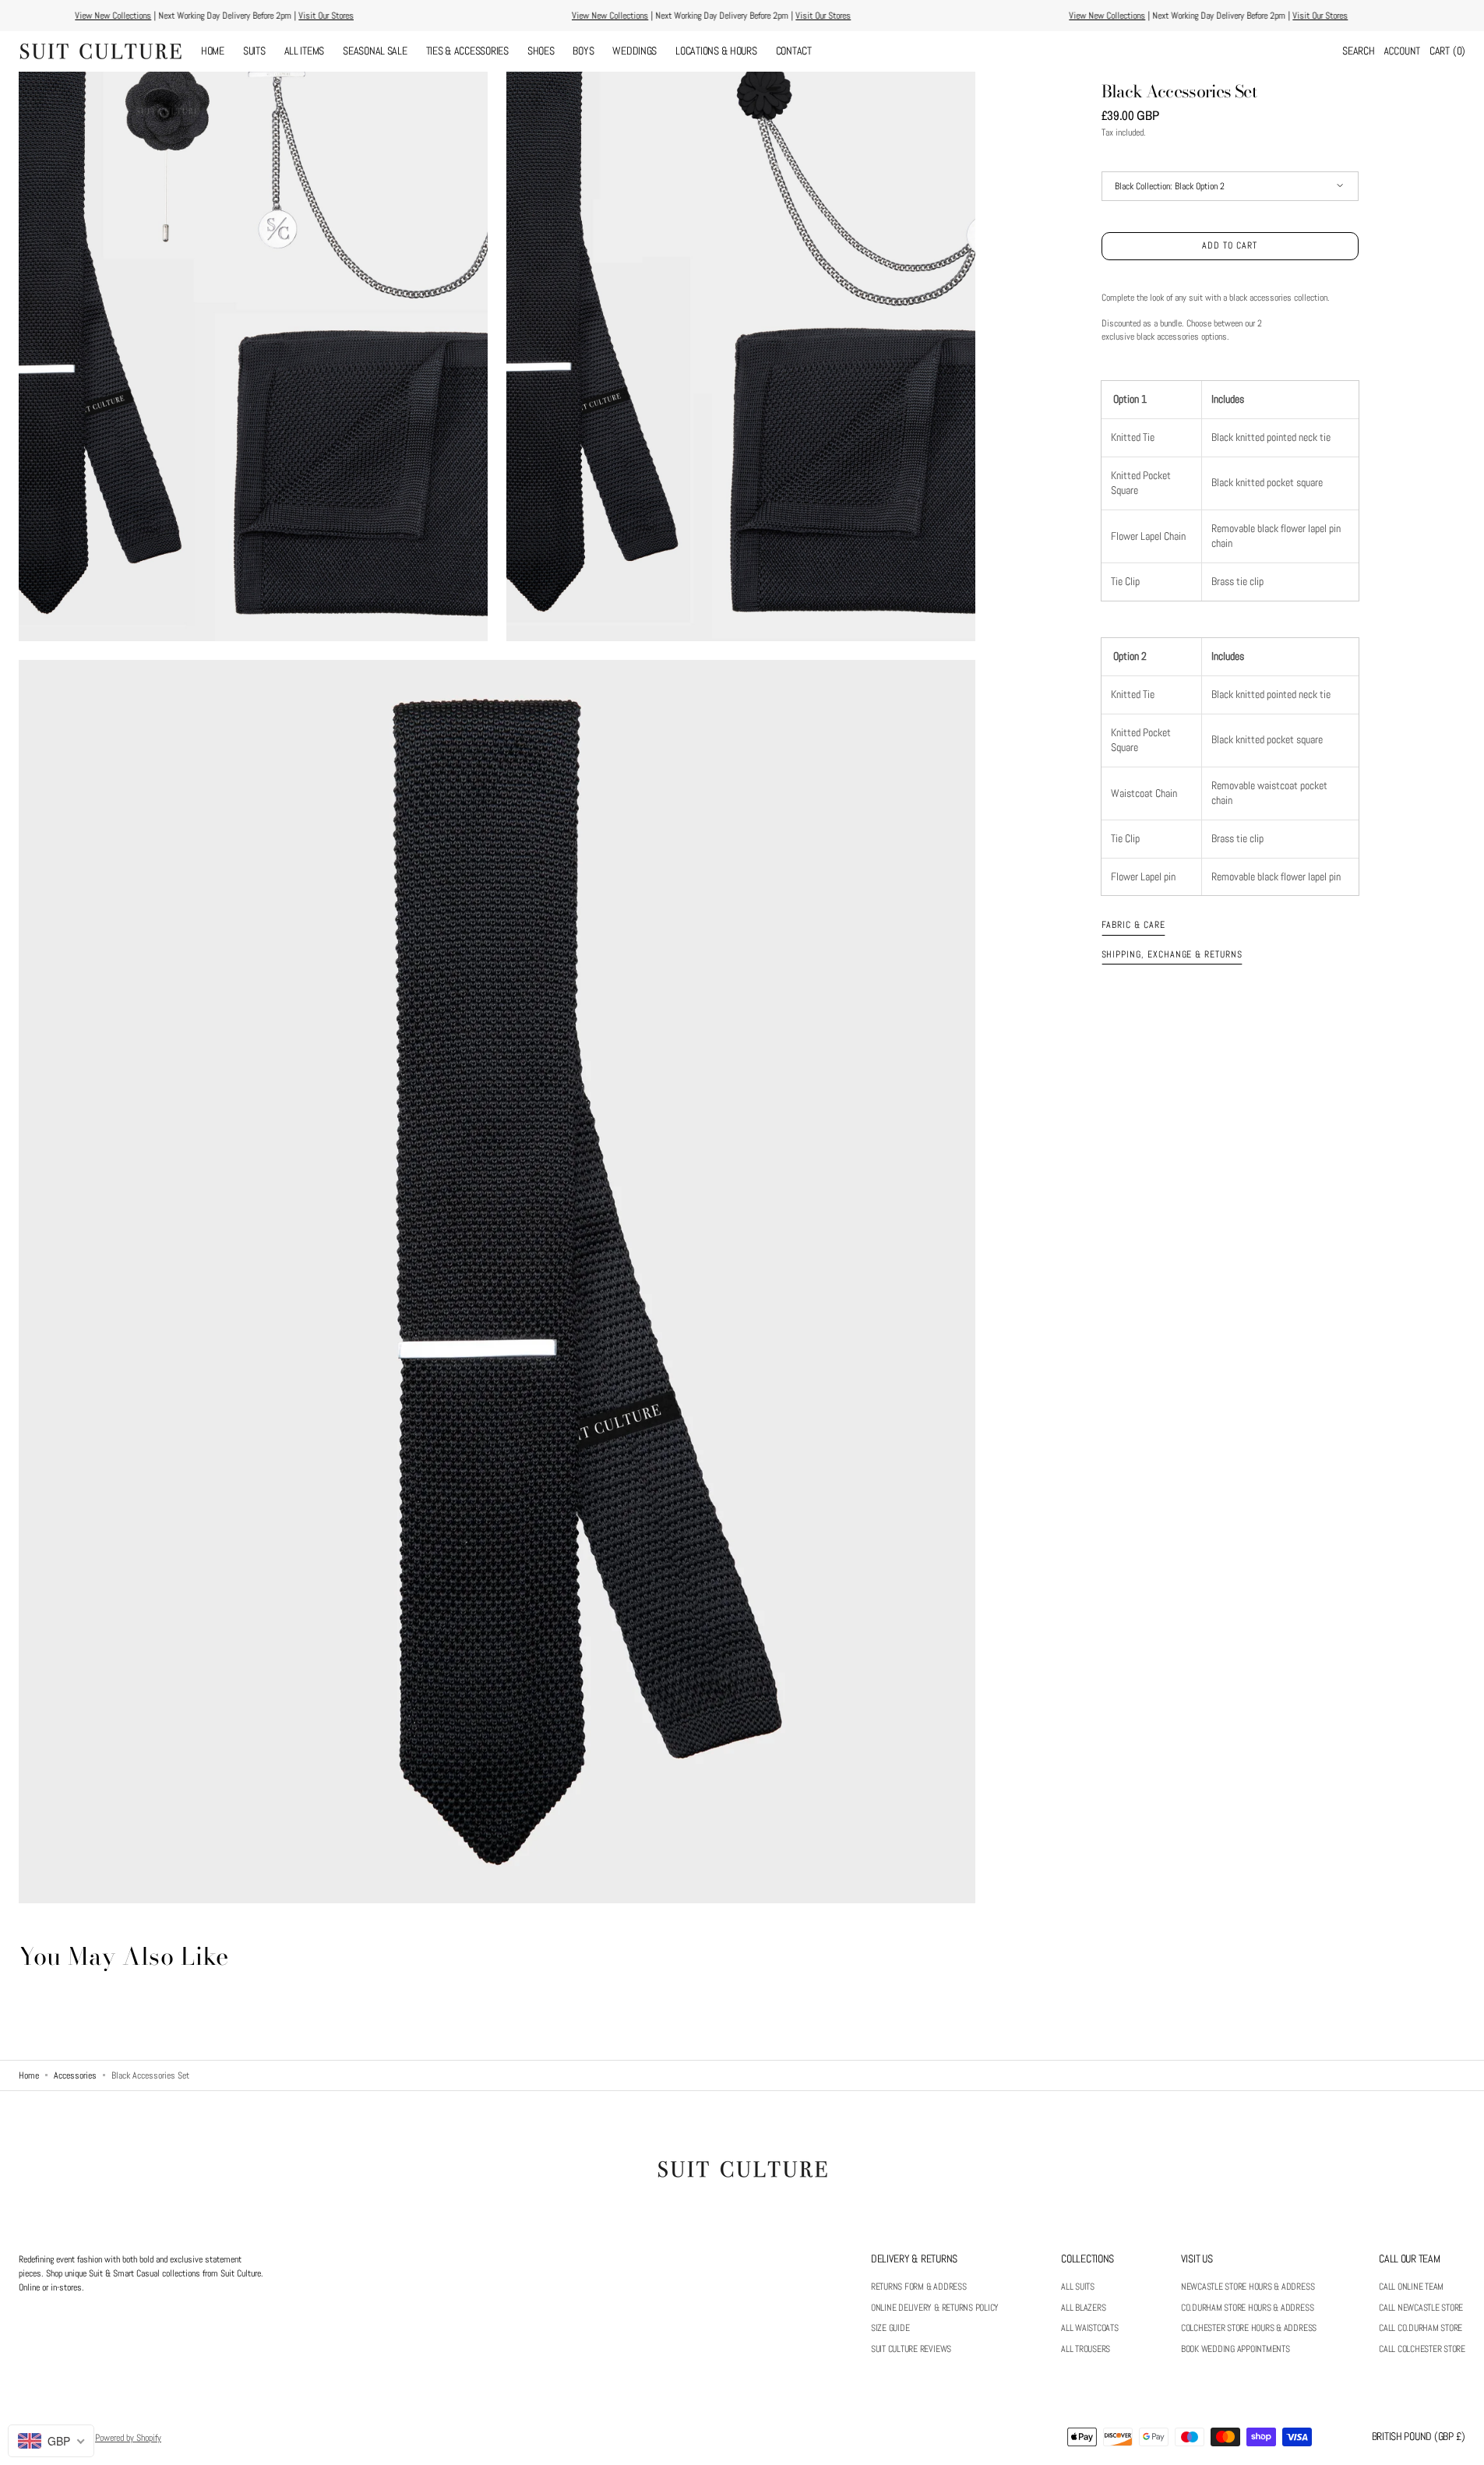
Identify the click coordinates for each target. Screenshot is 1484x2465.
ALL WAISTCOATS (1090, 2328)
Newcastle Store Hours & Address (1248, 2287)
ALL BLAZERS (1083, 2308)
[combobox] (51, 2441)
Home (29, 2075)
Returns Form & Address (919, 2287)
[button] (1358, 51)
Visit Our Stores (853, 16)
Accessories (75, 2075)
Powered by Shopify (128, 2438)
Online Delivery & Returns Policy (935, 2308)
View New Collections (640, 16)
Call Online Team (1411, 2287)
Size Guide (890, 2328)
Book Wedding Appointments (1235, 2349)
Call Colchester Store (1422, 2349)
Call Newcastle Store (1421, 2308)
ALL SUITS (1078, 2287)
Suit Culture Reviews (911, 2349)
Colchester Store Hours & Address (1249, 2328)
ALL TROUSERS (1086, 2349)
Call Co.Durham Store (1421, 2328)
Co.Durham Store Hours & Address (1248, 2308)
